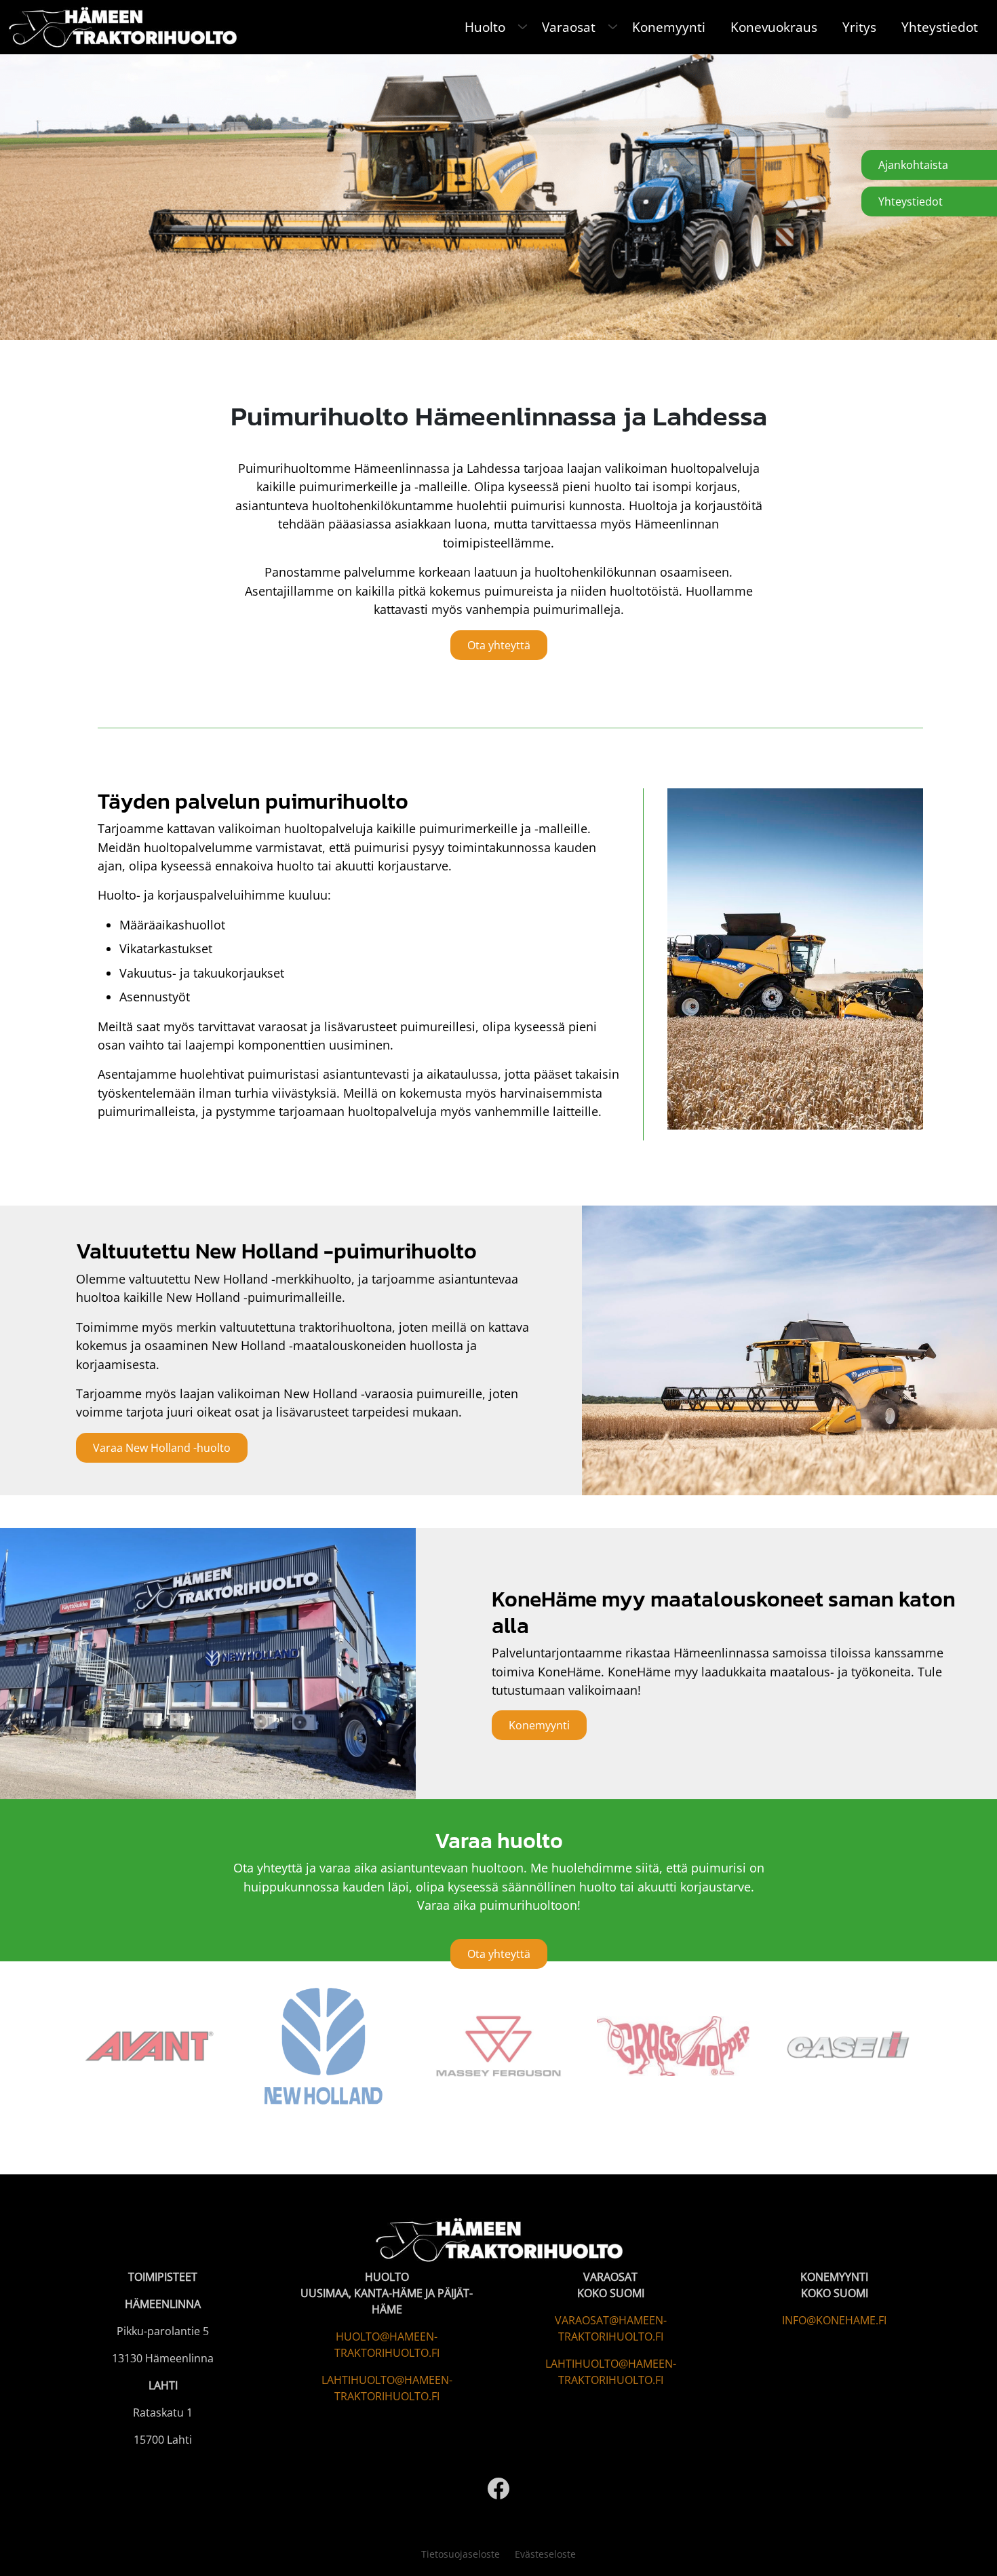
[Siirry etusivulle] (122, 25)
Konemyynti (669, 27)
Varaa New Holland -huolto (162, 1448)
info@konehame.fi (834, 2320)
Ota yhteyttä (499, 645)
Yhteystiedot (940, 27)
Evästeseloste (545, 2554)
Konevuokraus (774, 27)
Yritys (859, 27)
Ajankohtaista (913, 165)
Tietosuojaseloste (461, 2554)
